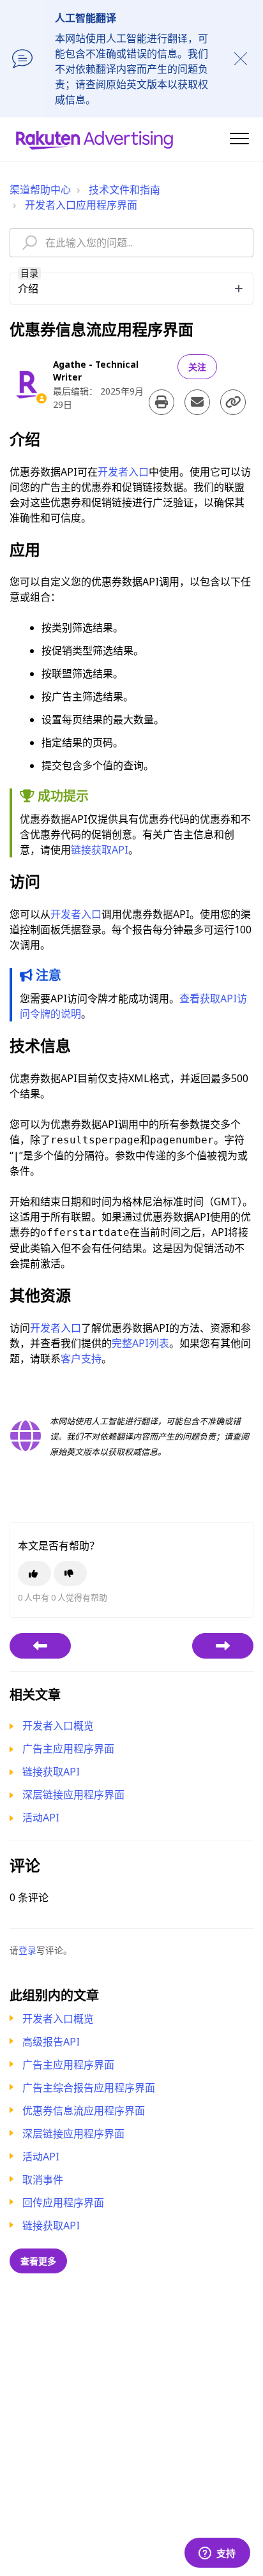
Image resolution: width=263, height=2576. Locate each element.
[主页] (94, 139)
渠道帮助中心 (40, 190)
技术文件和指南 (124, 190)
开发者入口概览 (58, 2019)
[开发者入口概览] (40, 1646)
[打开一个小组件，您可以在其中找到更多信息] (217, 2554)
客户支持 (81, 1359)
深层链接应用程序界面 (73, 2134)
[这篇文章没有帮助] (70, 1573)
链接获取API (51, 2226)
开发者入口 (123, 472)
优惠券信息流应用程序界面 (84, 2111)
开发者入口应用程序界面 (81, 205)
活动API (41, 2157)
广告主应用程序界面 (68, 2065)
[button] (239, 138)
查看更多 (38, 2261)
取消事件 (43, 2180)
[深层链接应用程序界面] (223, 1646)
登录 (27, 1950)
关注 (197, 367)
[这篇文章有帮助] (34, 1573)
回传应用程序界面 (63, 2203)
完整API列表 (140, 1343)
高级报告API (51, 2042)
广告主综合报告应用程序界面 (89, 2088)
